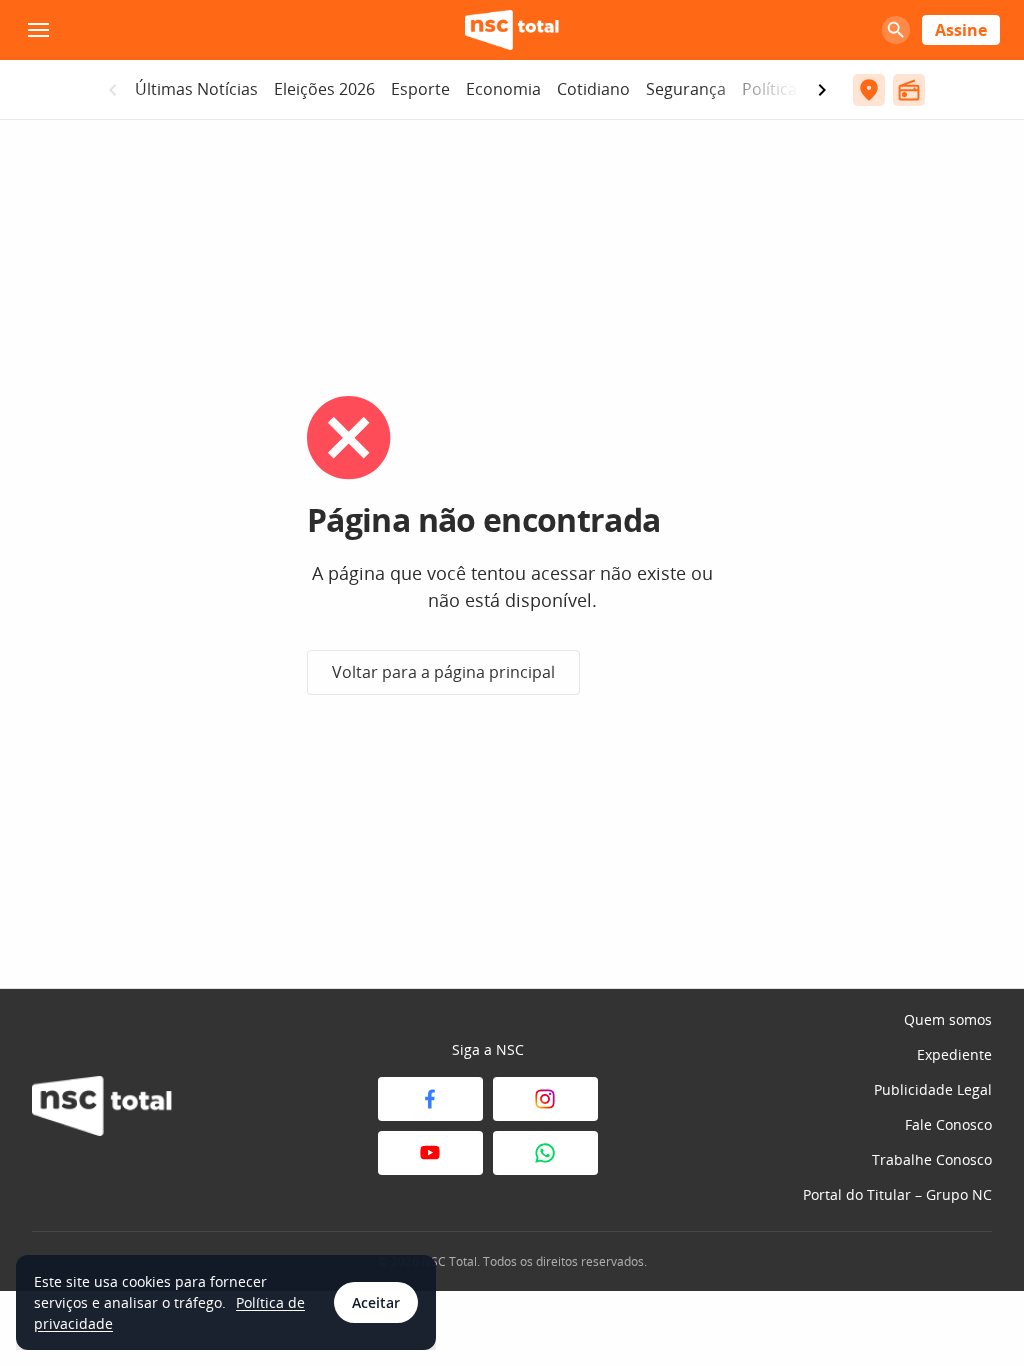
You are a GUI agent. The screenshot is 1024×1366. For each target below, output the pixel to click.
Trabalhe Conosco (932, 1159)
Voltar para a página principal (443, 672)
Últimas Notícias (196, 89)
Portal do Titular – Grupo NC (897, 1194)
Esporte (420, 89)
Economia (503, 89)
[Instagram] (545, 1099)
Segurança (686, 89)
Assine (961, 30)
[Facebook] (430, 1099)
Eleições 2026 (324, 89)
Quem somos (948, 1019)
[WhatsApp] (545, 1153)
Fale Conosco (948, 1124)
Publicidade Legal (933, 1089)
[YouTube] (430, 1153)
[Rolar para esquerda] (113, 90)
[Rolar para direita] (822, 90)
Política (769, 89)
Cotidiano (593, 89)
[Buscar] (896, 30)
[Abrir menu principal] (38, 30)
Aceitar (376, 1302)
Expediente (954, 1054)
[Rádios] (909, 90)
